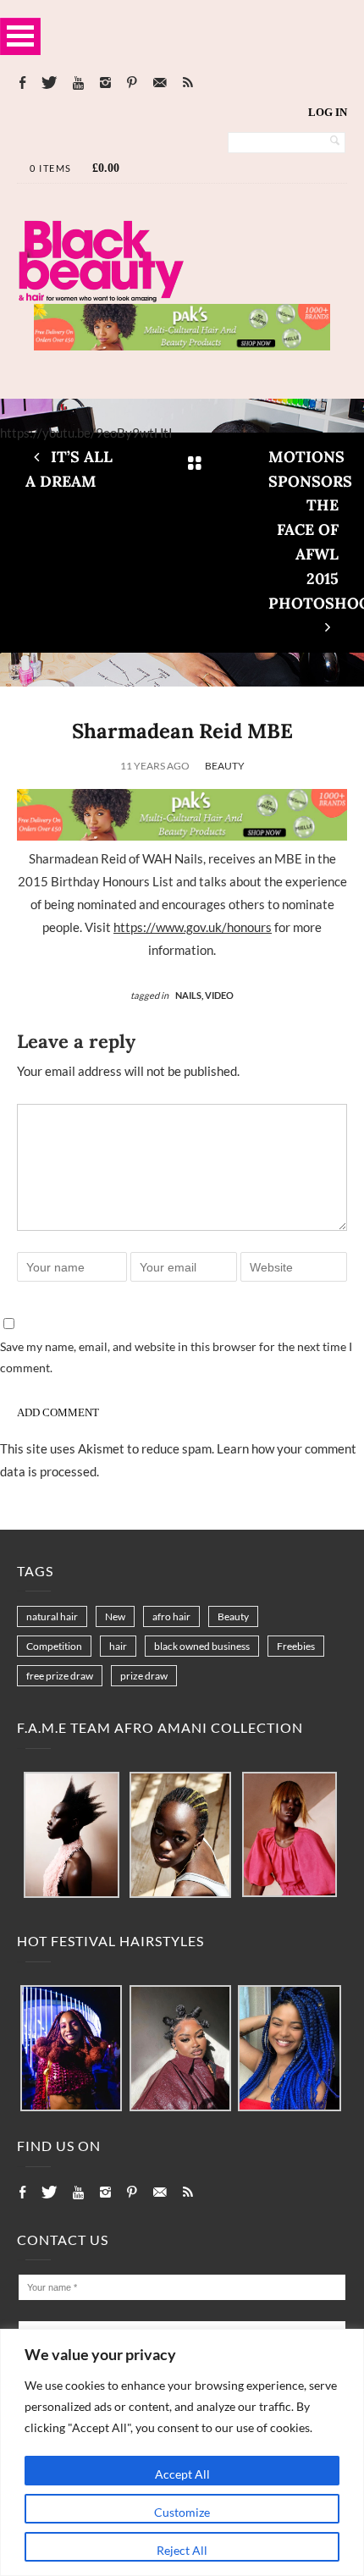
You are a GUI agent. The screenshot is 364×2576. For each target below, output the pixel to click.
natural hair (52, 1616)
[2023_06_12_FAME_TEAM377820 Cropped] (290, 1835)
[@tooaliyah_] (180, 2049)
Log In (328, 112)
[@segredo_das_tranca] (290, 2049)
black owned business (202, 1646)
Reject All (182, 2550)
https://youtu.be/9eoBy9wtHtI (86, 433)
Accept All (182, 2474)
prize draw (144, 1676)
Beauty (225, 766)
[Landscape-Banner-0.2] (182, 345)
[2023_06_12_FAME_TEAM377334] (72, 1836)
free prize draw (60, 1676)
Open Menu (20, 36)
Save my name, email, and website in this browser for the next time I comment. (176, 1357)
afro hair (171, 1616)
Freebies (296, 1646)
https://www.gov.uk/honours (193, 927)
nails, (190, 995)
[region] (182, 2452)
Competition (54, 1646)
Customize (182, 2512)
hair (118, 1646)
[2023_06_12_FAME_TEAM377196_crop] (180, 1836)
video (219, 995)
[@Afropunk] (71, 2049)
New (115, 1616)
